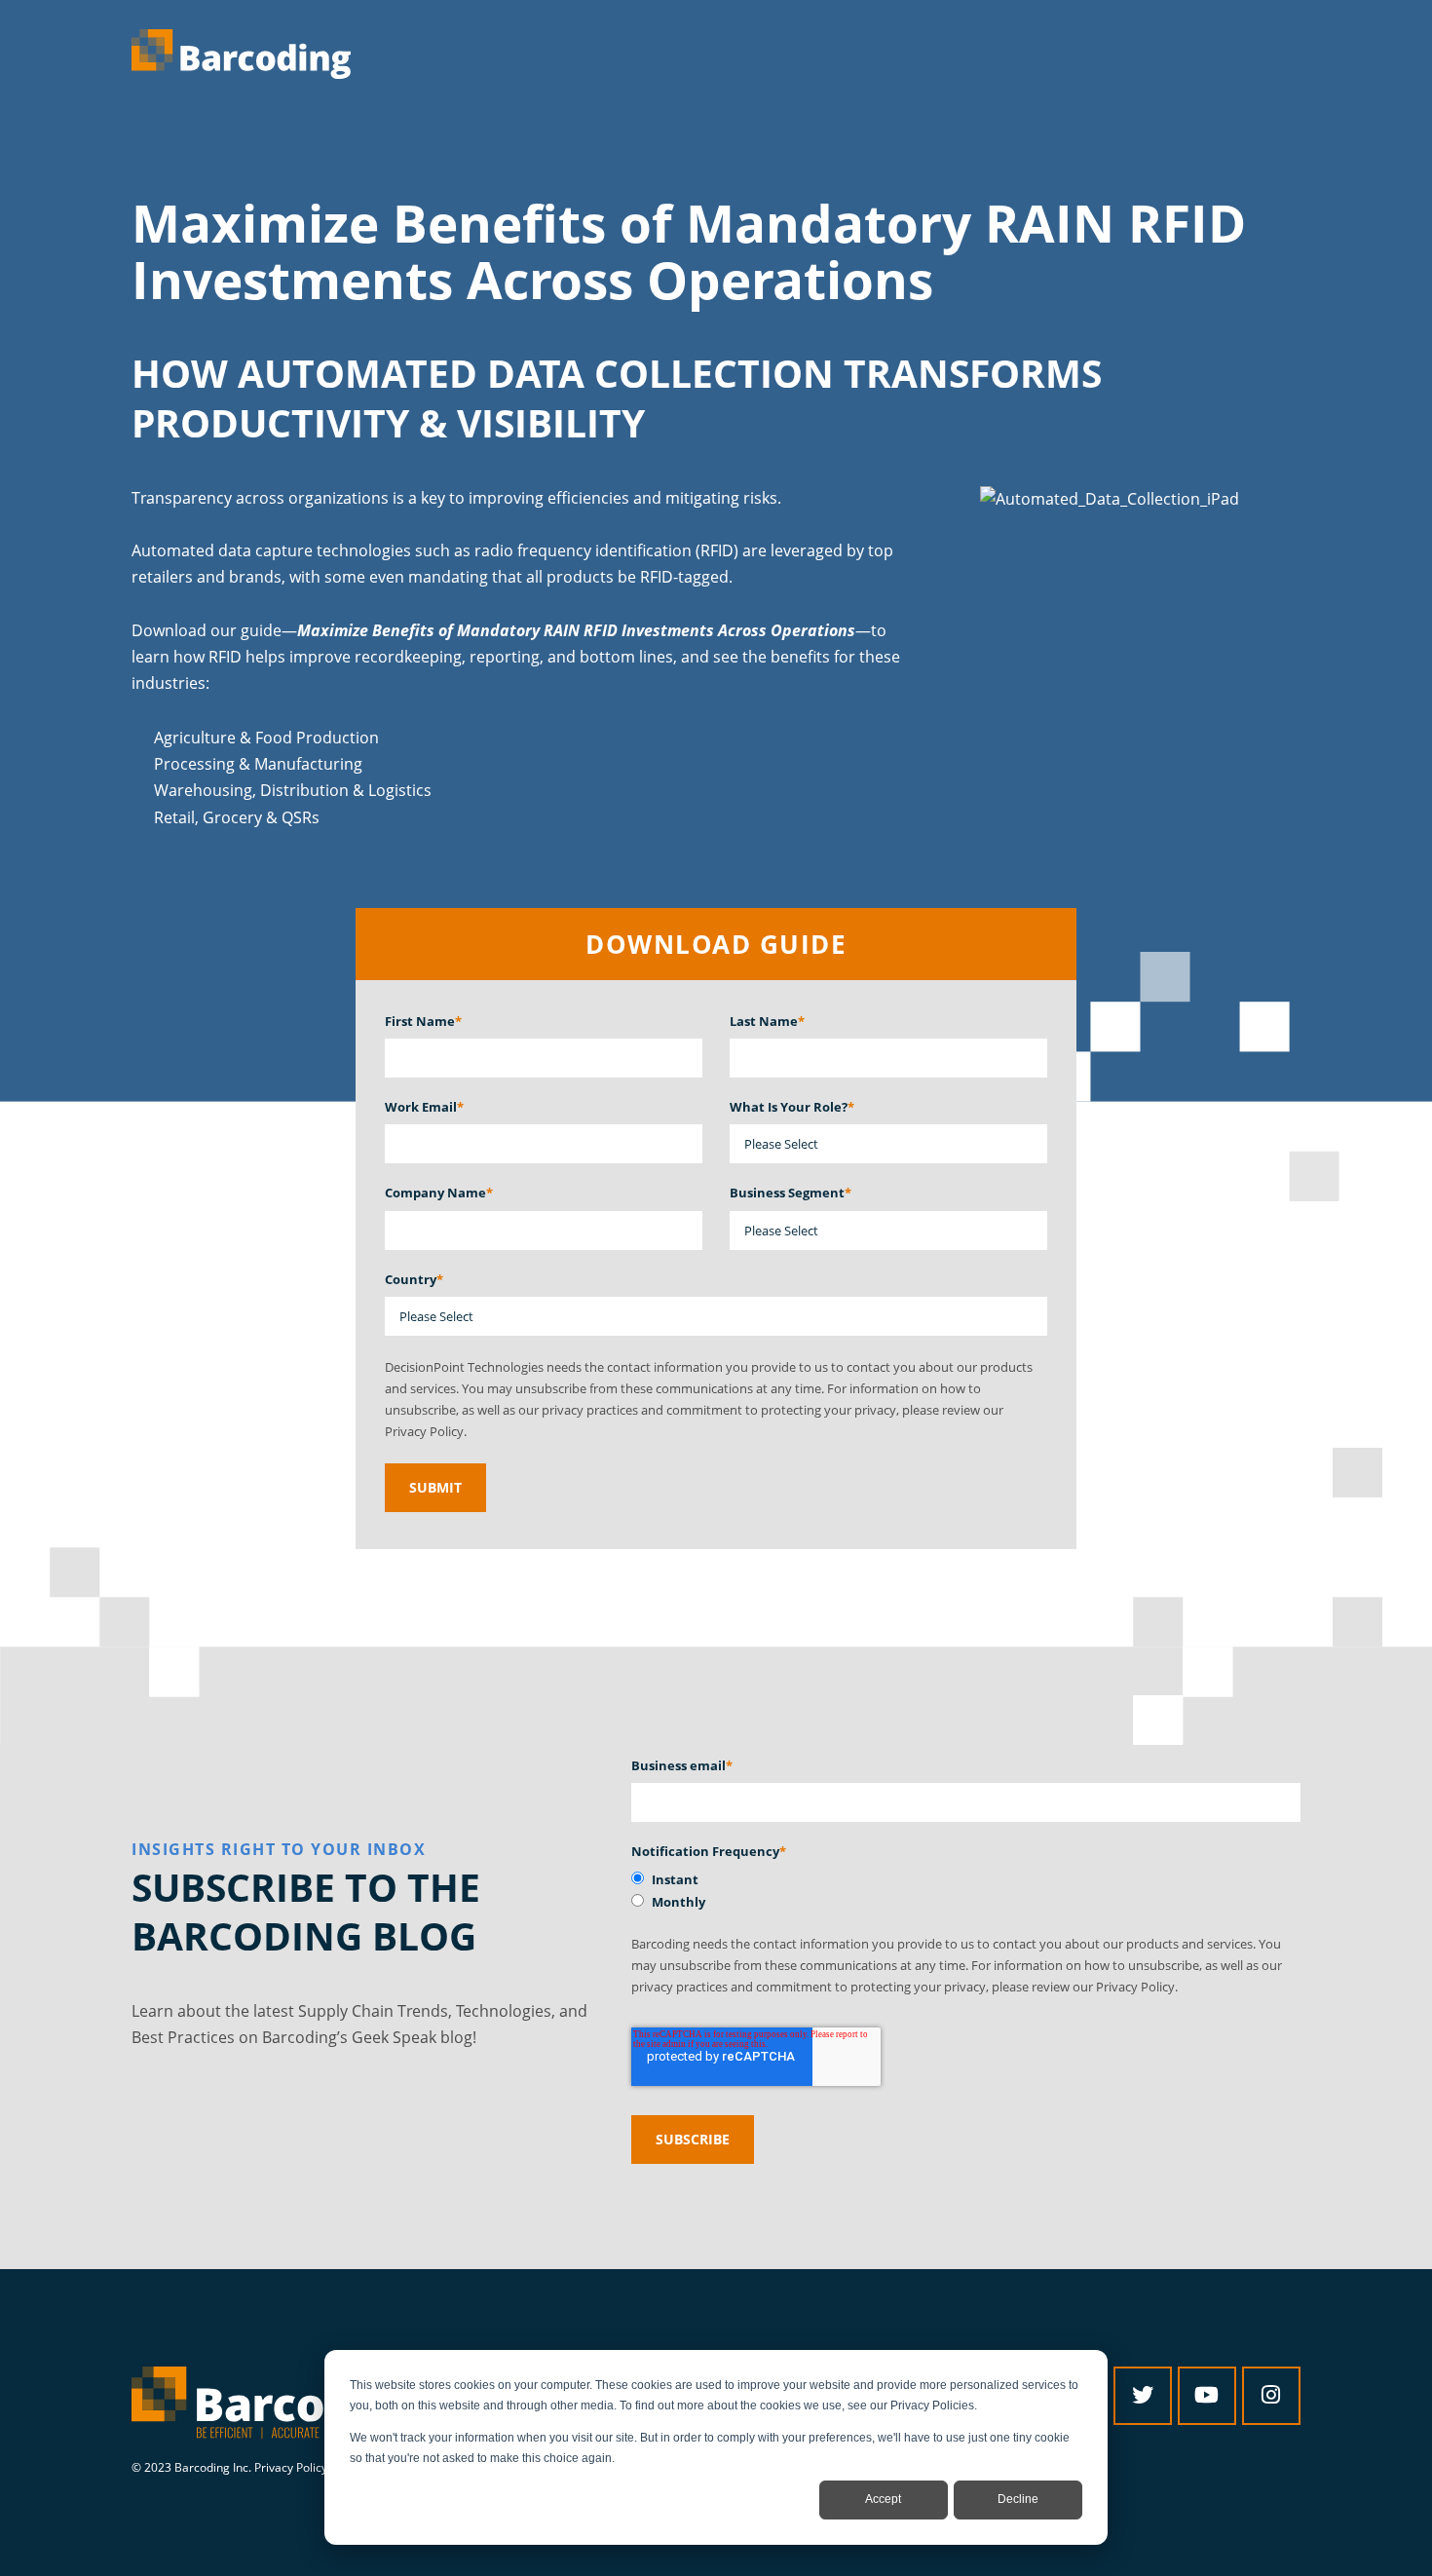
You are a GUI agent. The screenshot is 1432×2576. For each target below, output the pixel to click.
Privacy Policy (291, 2467)
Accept (883, 2499)
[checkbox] (966, 1890)
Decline (1018, 2499)
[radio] (966, 1879)
